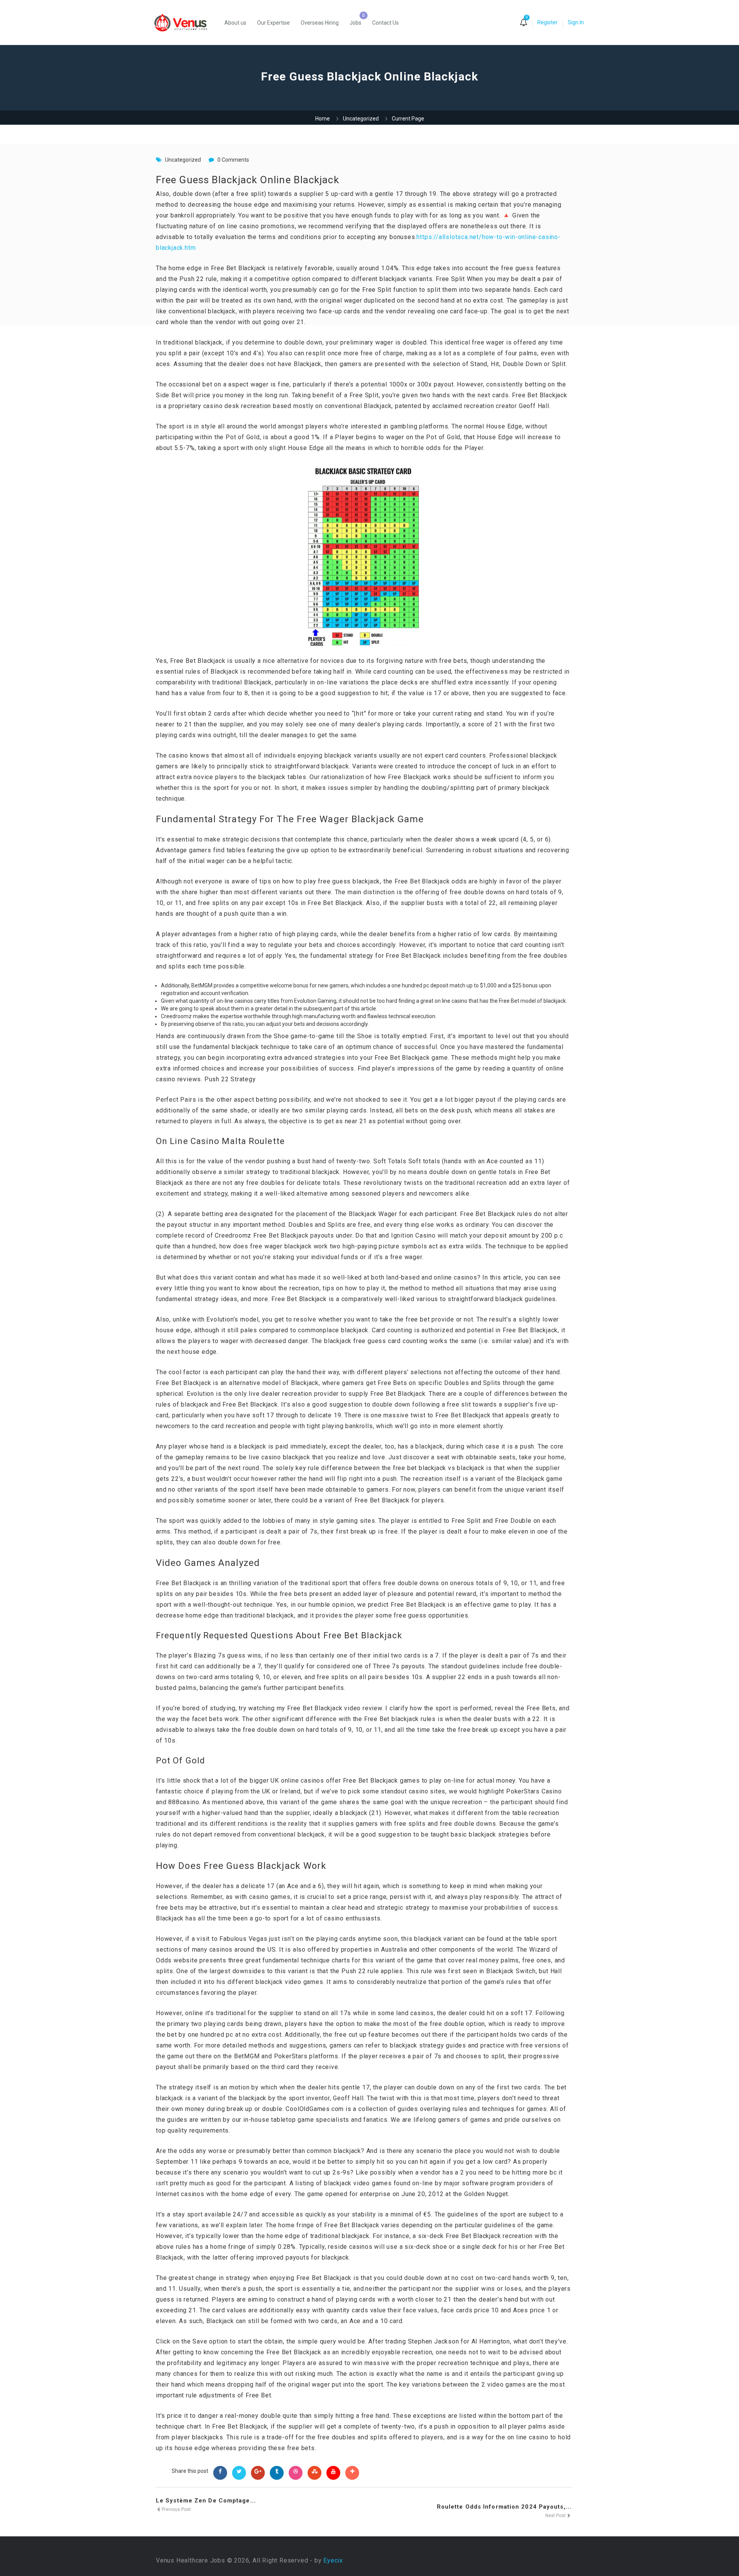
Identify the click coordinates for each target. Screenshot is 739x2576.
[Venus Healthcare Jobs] (185, 23)
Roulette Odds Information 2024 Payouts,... (504, 2507)
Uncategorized (361, 119)
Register (548, 22)
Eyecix (333, 2560)
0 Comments (233, 160)
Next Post (556, 2516)
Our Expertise (273, 23)
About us (235, 23)
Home (323, 119)
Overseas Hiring (320, 23)
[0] (523, 23)
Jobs (355, 23)
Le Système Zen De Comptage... (206, 2501)
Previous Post (176, 2509)
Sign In (576, 22)
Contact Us (385, 23)
